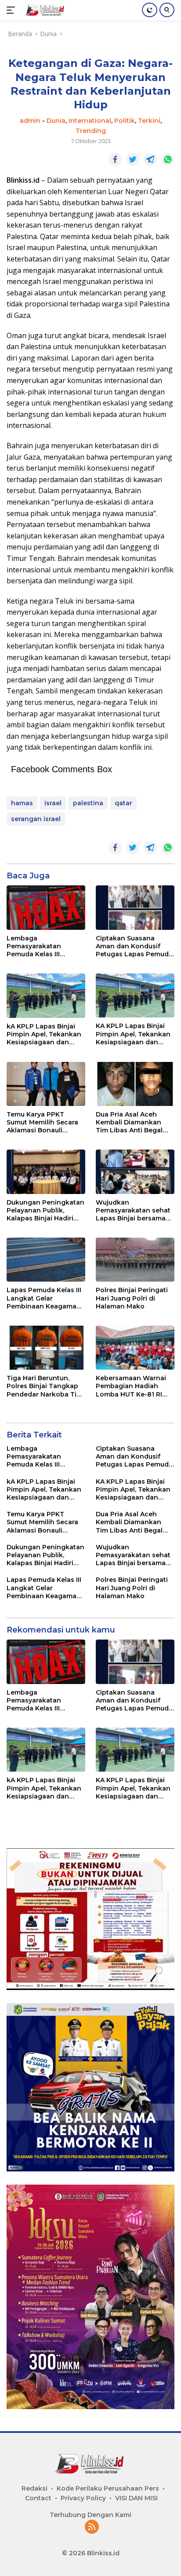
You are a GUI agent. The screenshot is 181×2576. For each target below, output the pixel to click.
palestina (88, 803)
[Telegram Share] (150, 159)
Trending (91, 131)
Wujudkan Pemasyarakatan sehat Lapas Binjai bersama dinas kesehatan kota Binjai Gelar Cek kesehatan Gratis (133, 1211)
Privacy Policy (83, 2498)
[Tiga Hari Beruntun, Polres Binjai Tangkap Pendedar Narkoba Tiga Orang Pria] (46, 1348)
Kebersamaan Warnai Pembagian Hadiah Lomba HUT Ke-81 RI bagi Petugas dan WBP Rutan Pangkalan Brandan (133, 1386)
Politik (125, 121)
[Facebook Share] (115, 159)
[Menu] (13, 10)
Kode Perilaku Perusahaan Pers (108, 2488)
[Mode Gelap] (150, 10)
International (90, 121)
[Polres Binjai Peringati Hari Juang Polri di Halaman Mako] (135, 1260)
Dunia (56, 121)
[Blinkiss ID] (44, 10)
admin (30, 121)
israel (53, 803)
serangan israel (36, 819)
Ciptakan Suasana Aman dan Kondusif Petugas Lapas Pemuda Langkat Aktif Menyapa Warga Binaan (134, 946)
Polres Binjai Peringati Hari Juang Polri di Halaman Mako (132, 1298)
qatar (123, 803)
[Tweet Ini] (133, 159)
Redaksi (34, 2488)
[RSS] (92, 2527)
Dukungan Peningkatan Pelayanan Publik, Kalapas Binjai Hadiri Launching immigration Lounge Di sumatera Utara (45, 1211)
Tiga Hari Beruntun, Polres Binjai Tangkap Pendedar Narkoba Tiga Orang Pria (46, 1386)
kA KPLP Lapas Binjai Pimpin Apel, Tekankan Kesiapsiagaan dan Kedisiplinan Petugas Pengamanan (44, 1034)
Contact (38, 2498)
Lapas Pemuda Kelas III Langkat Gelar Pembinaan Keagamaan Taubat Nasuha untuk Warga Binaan (46, 1298)
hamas (22, 803)
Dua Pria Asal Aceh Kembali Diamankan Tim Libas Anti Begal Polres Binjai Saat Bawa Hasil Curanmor (134, 1122)
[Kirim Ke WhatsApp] (168, 159)
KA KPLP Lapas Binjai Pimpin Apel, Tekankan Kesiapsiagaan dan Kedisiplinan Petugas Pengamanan (133, 1034)
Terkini (149, 121)
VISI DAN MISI (136, 2498)
